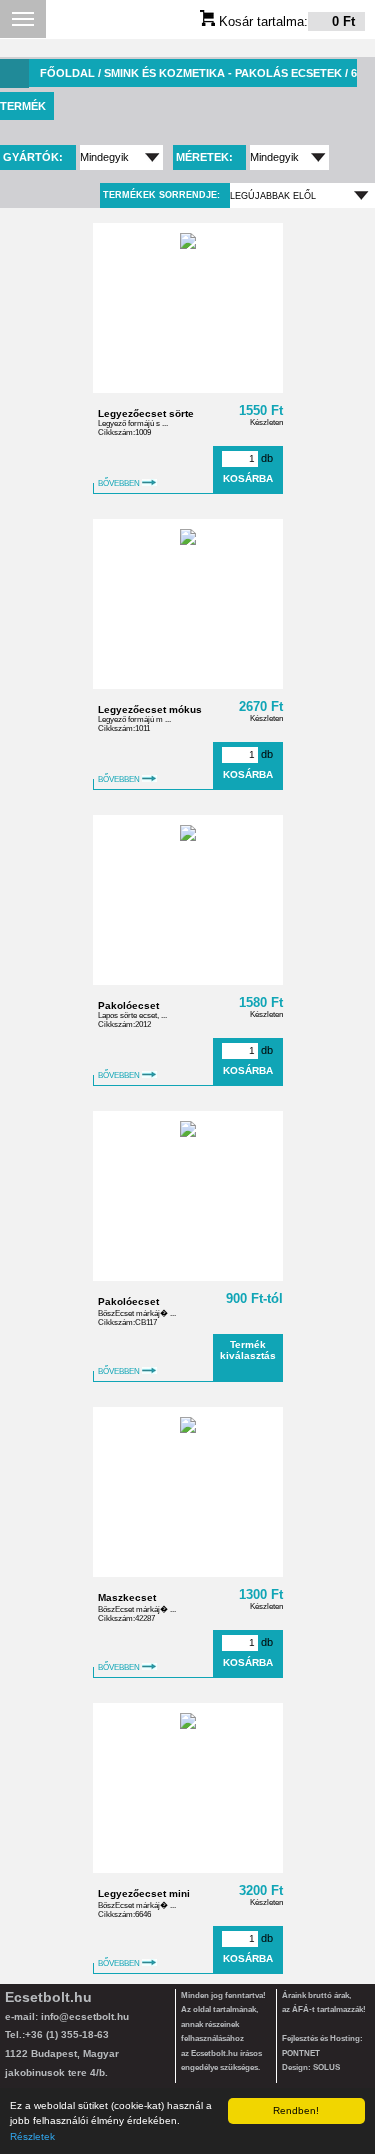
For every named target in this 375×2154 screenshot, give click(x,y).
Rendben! (296, 2110)
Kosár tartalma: (285, 21)
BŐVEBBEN (120, 483)
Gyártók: (34, 157)
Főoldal (67, 73)
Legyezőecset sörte (146, 413)
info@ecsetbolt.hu (85, 2016)
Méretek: (206, 157)
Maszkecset (127, 1597)
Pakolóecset (128, 1005)
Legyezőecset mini (144, 1893)
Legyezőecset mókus (150, 709)
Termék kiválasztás (248, 1350)
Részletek (32, 2136)
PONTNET (301, 2053)
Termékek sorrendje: (161, 195)
